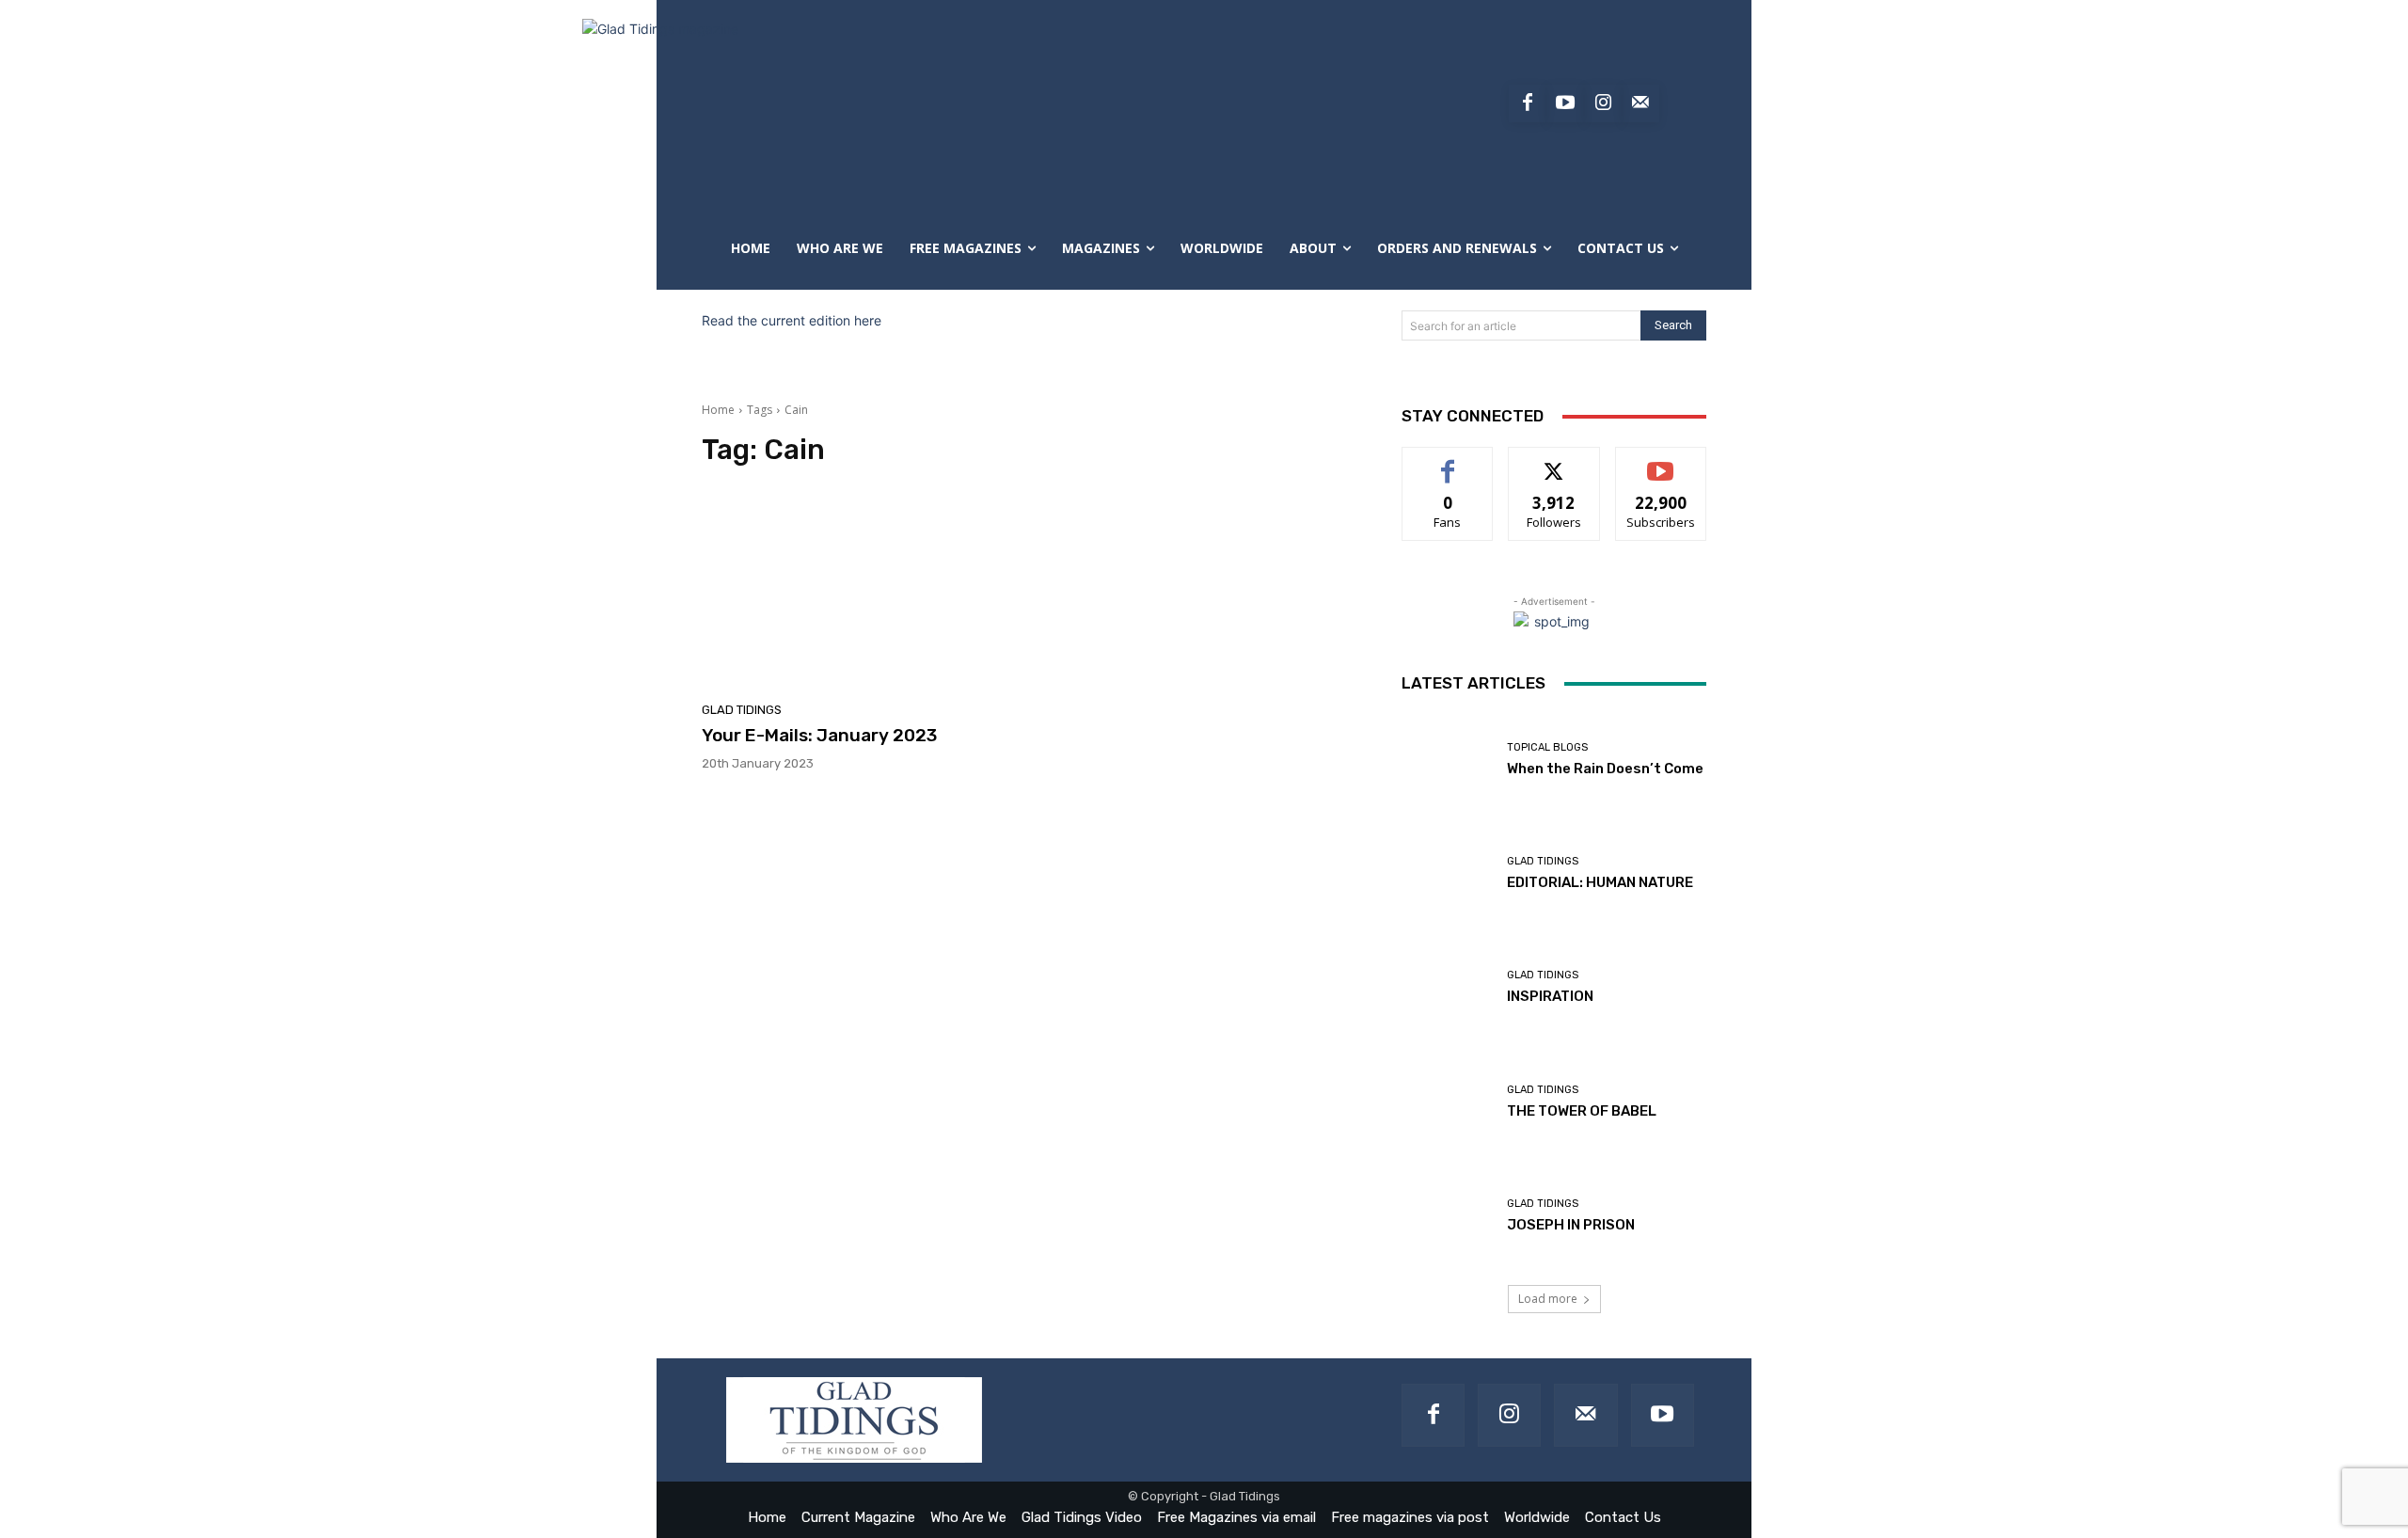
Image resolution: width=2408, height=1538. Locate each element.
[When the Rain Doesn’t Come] (1447, 760)
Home (718, 410)
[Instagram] (1603, 103)
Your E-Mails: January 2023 (819, 735)
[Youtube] (1565, 103)
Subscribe (1661, 461)
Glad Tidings (742, 710)
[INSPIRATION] (1447, 987)
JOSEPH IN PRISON (1571, 1225)
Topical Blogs (1547, 747)
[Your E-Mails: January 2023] (860, 590)
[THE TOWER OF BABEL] (1447, 1102)
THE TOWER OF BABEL (1582, 1111)
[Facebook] (1528, 103)
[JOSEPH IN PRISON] (1447, 1216)
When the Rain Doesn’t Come (1605, 769)
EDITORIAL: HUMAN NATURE (1600, 882)
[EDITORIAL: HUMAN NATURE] (1447, 873)
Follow (1554, 461)
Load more (1548, 1299)
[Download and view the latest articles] (837, 103)
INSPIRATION (1550, 996)
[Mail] (1585, 1415)
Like (1448, 461)
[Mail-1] (1640, 103)
